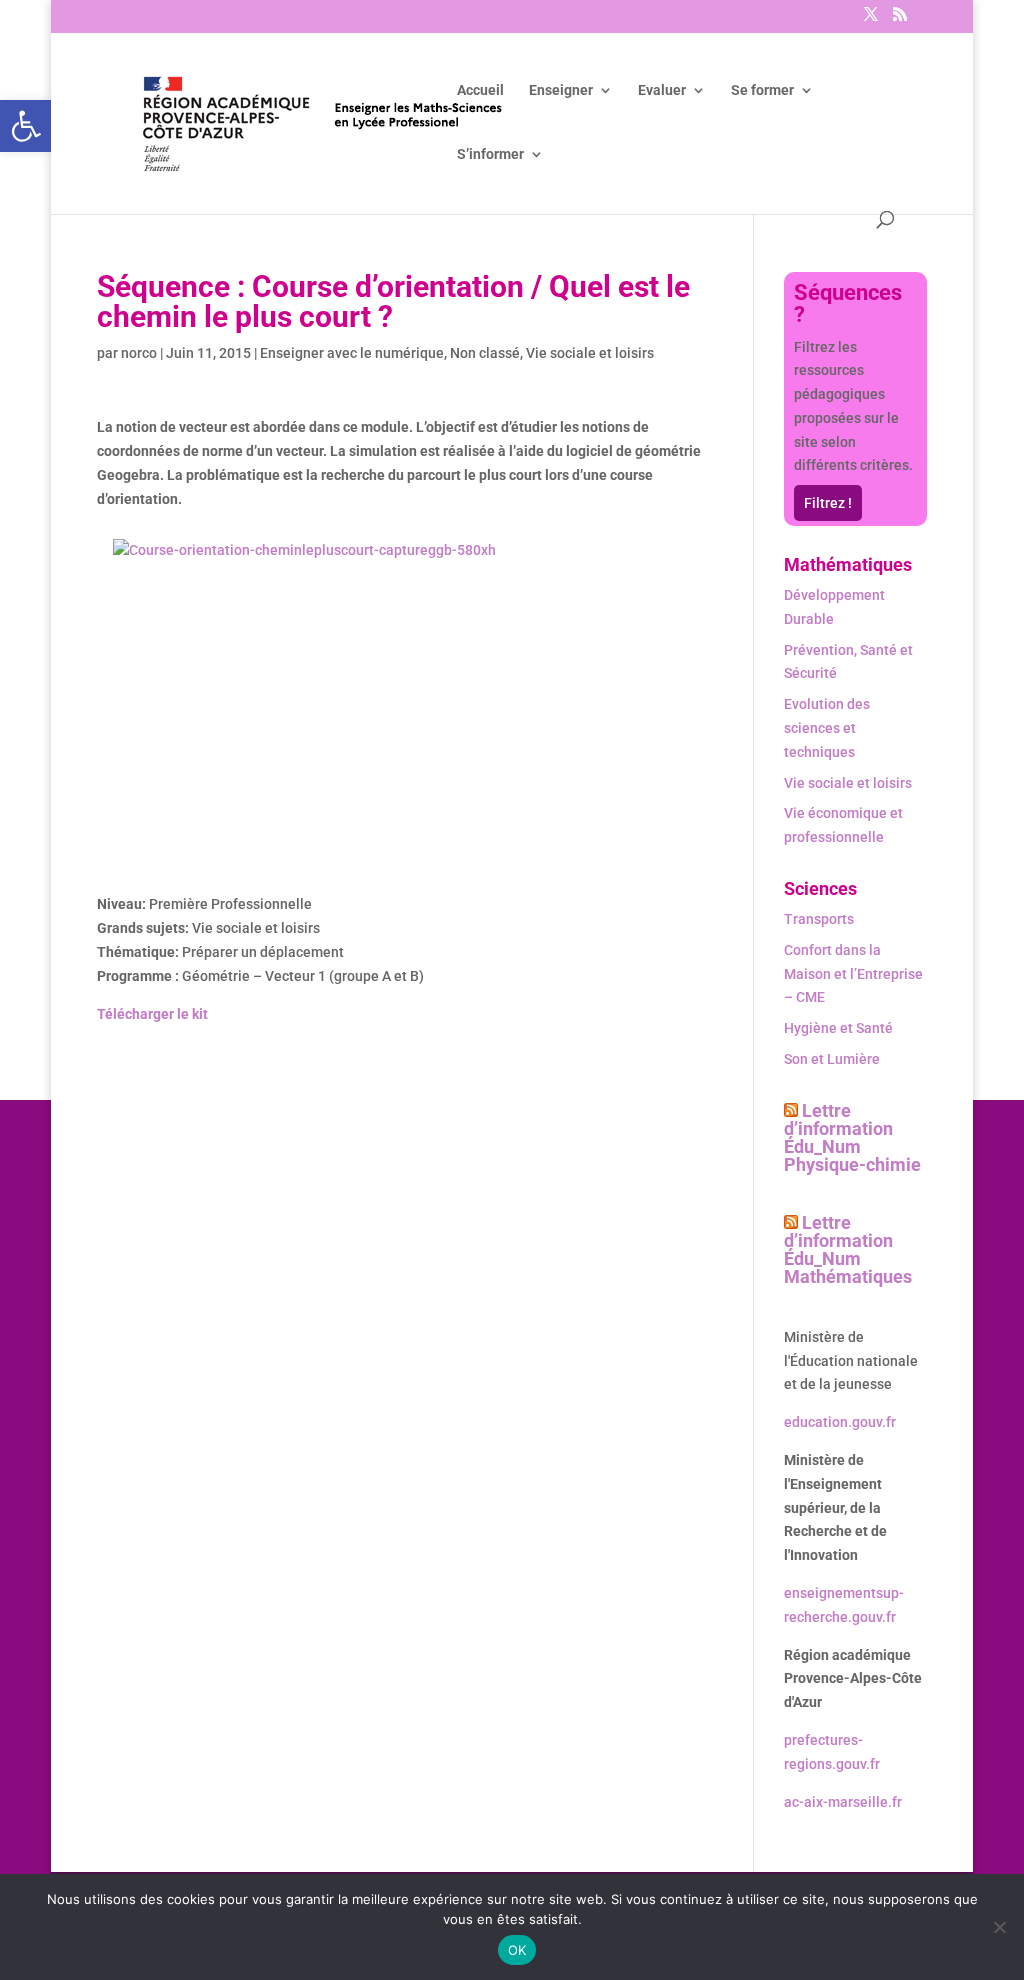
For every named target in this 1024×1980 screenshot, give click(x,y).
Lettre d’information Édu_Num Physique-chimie (852, 1137)
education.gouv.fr (840, 1422)
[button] (26, 126)
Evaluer (662, 90)
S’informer (490, 154)
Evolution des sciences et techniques (827, 728)
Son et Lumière (832, 1059)
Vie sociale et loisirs (590, 353)
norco (139, 353)
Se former (762, 90)
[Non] (999, 1927)
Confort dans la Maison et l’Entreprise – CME (853, 974)
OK (517, 1950)
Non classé (485, 353)
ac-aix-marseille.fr (843, 1802)
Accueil (480, 90)
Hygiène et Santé (838, 1028)
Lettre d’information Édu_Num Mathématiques (848, 1249)
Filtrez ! (828, 503)
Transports (819, 919)
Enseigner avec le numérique (352, 353)
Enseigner (561, 90)
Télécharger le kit (152, 1014)
